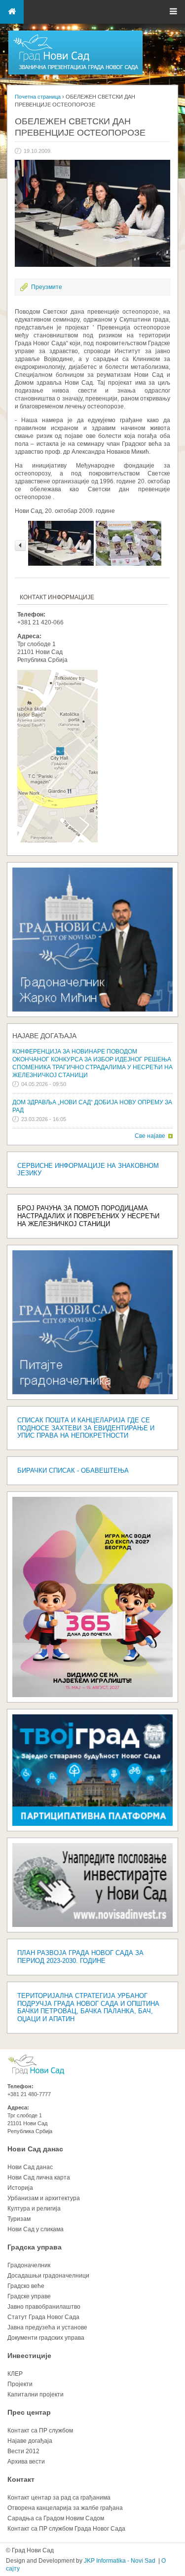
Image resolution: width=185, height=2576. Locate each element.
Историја (20, 2188)
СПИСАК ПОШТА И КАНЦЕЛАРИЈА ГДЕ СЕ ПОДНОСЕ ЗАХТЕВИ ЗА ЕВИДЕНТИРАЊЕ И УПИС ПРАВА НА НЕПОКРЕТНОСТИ (86, 1428)
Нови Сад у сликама (36, 2229)
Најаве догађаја (44, 1036)
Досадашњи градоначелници (48, 2276)
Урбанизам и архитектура (44, 2198)
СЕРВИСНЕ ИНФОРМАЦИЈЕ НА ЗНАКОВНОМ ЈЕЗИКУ (88, 1170)
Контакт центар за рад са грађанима (59, 2498)
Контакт (21, 2479)
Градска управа (35, 2247)
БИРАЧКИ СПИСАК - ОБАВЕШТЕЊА (73, 1470)
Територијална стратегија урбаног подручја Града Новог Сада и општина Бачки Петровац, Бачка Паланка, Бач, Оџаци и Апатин (88, 2008)
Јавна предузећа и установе (47, 2327)
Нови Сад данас (35, 2149)
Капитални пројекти (36, 2395)
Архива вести (26, 2462)
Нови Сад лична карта (39, 2177)
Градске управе (29, 2296)
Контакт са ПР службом (40, 2431)
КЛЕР (15, 2374)
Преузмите (47, 287)
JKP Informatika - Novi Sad (120, 2561)
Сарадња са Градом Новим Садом (56, 2518)
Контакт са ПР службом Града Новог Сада (66, 2529)
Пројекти (20, 2384)
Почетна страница (38, 97)
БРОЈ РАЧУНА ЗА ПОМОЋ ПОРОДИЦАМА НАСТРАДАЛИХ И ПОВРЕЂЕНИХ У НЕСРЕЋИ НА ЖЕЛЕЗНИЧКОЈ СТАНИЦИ (88, 1216)
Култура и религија (34, 2209)
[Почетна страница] (75, 74)
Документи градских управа (46, 2338)
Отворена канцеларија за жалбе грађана (65, 2508)
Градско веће (26, 2286)
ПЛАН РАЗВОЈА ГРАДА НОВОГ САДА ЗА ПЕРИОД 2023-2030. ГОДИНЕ (80, 1957)
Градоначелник (29, 2265)
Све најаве (150, 1136)
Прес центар (29, 2412)
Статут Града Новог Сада (43, 2317)
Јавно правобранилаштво (44, 2307)
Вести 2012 (23, 2451)
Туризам (19, 2219)
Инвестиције (29, 2356)
